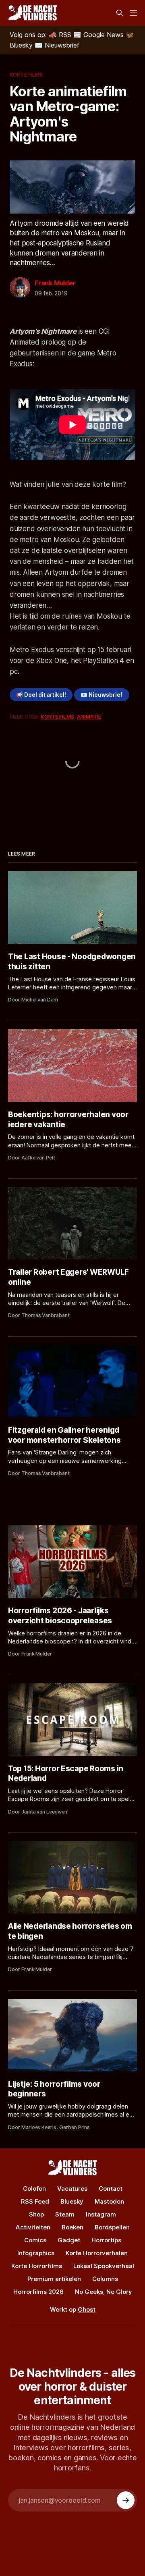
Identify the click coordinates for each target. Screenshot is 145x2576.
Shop (36, 2214)
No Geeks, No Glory (104, 2292)
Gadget (69, 2240)
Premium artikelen (54, 2279)
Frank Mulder (55, 283)
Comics (35, 2240)
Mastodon (109, 2201)
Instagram (101, 2214)
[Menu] (133, 13)
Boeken (72, 2227)
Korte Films (26, 75)
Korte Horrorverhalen (97, 2253)
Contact (111, 2189)
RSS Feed (35, 2201)
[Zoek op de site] (120, 13)
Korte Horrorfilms (37, 2266)
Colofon (34, 2189)
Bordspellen (112, 2227)
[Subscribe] (126, 2500)
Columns (105, 2279)
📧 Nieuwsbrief (101, 695)
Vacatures (72, 2189)
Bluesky (72, 2201)
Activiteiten (33, 2227)
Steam (65, 2214)
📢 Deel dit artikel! (41, 695)
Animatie (89, 717)
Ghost (87, 2309)
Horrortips (106, 2240)
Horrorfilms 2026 (38, 2292)
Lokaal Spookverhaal (104, 2266)
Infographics (36, 2253)
